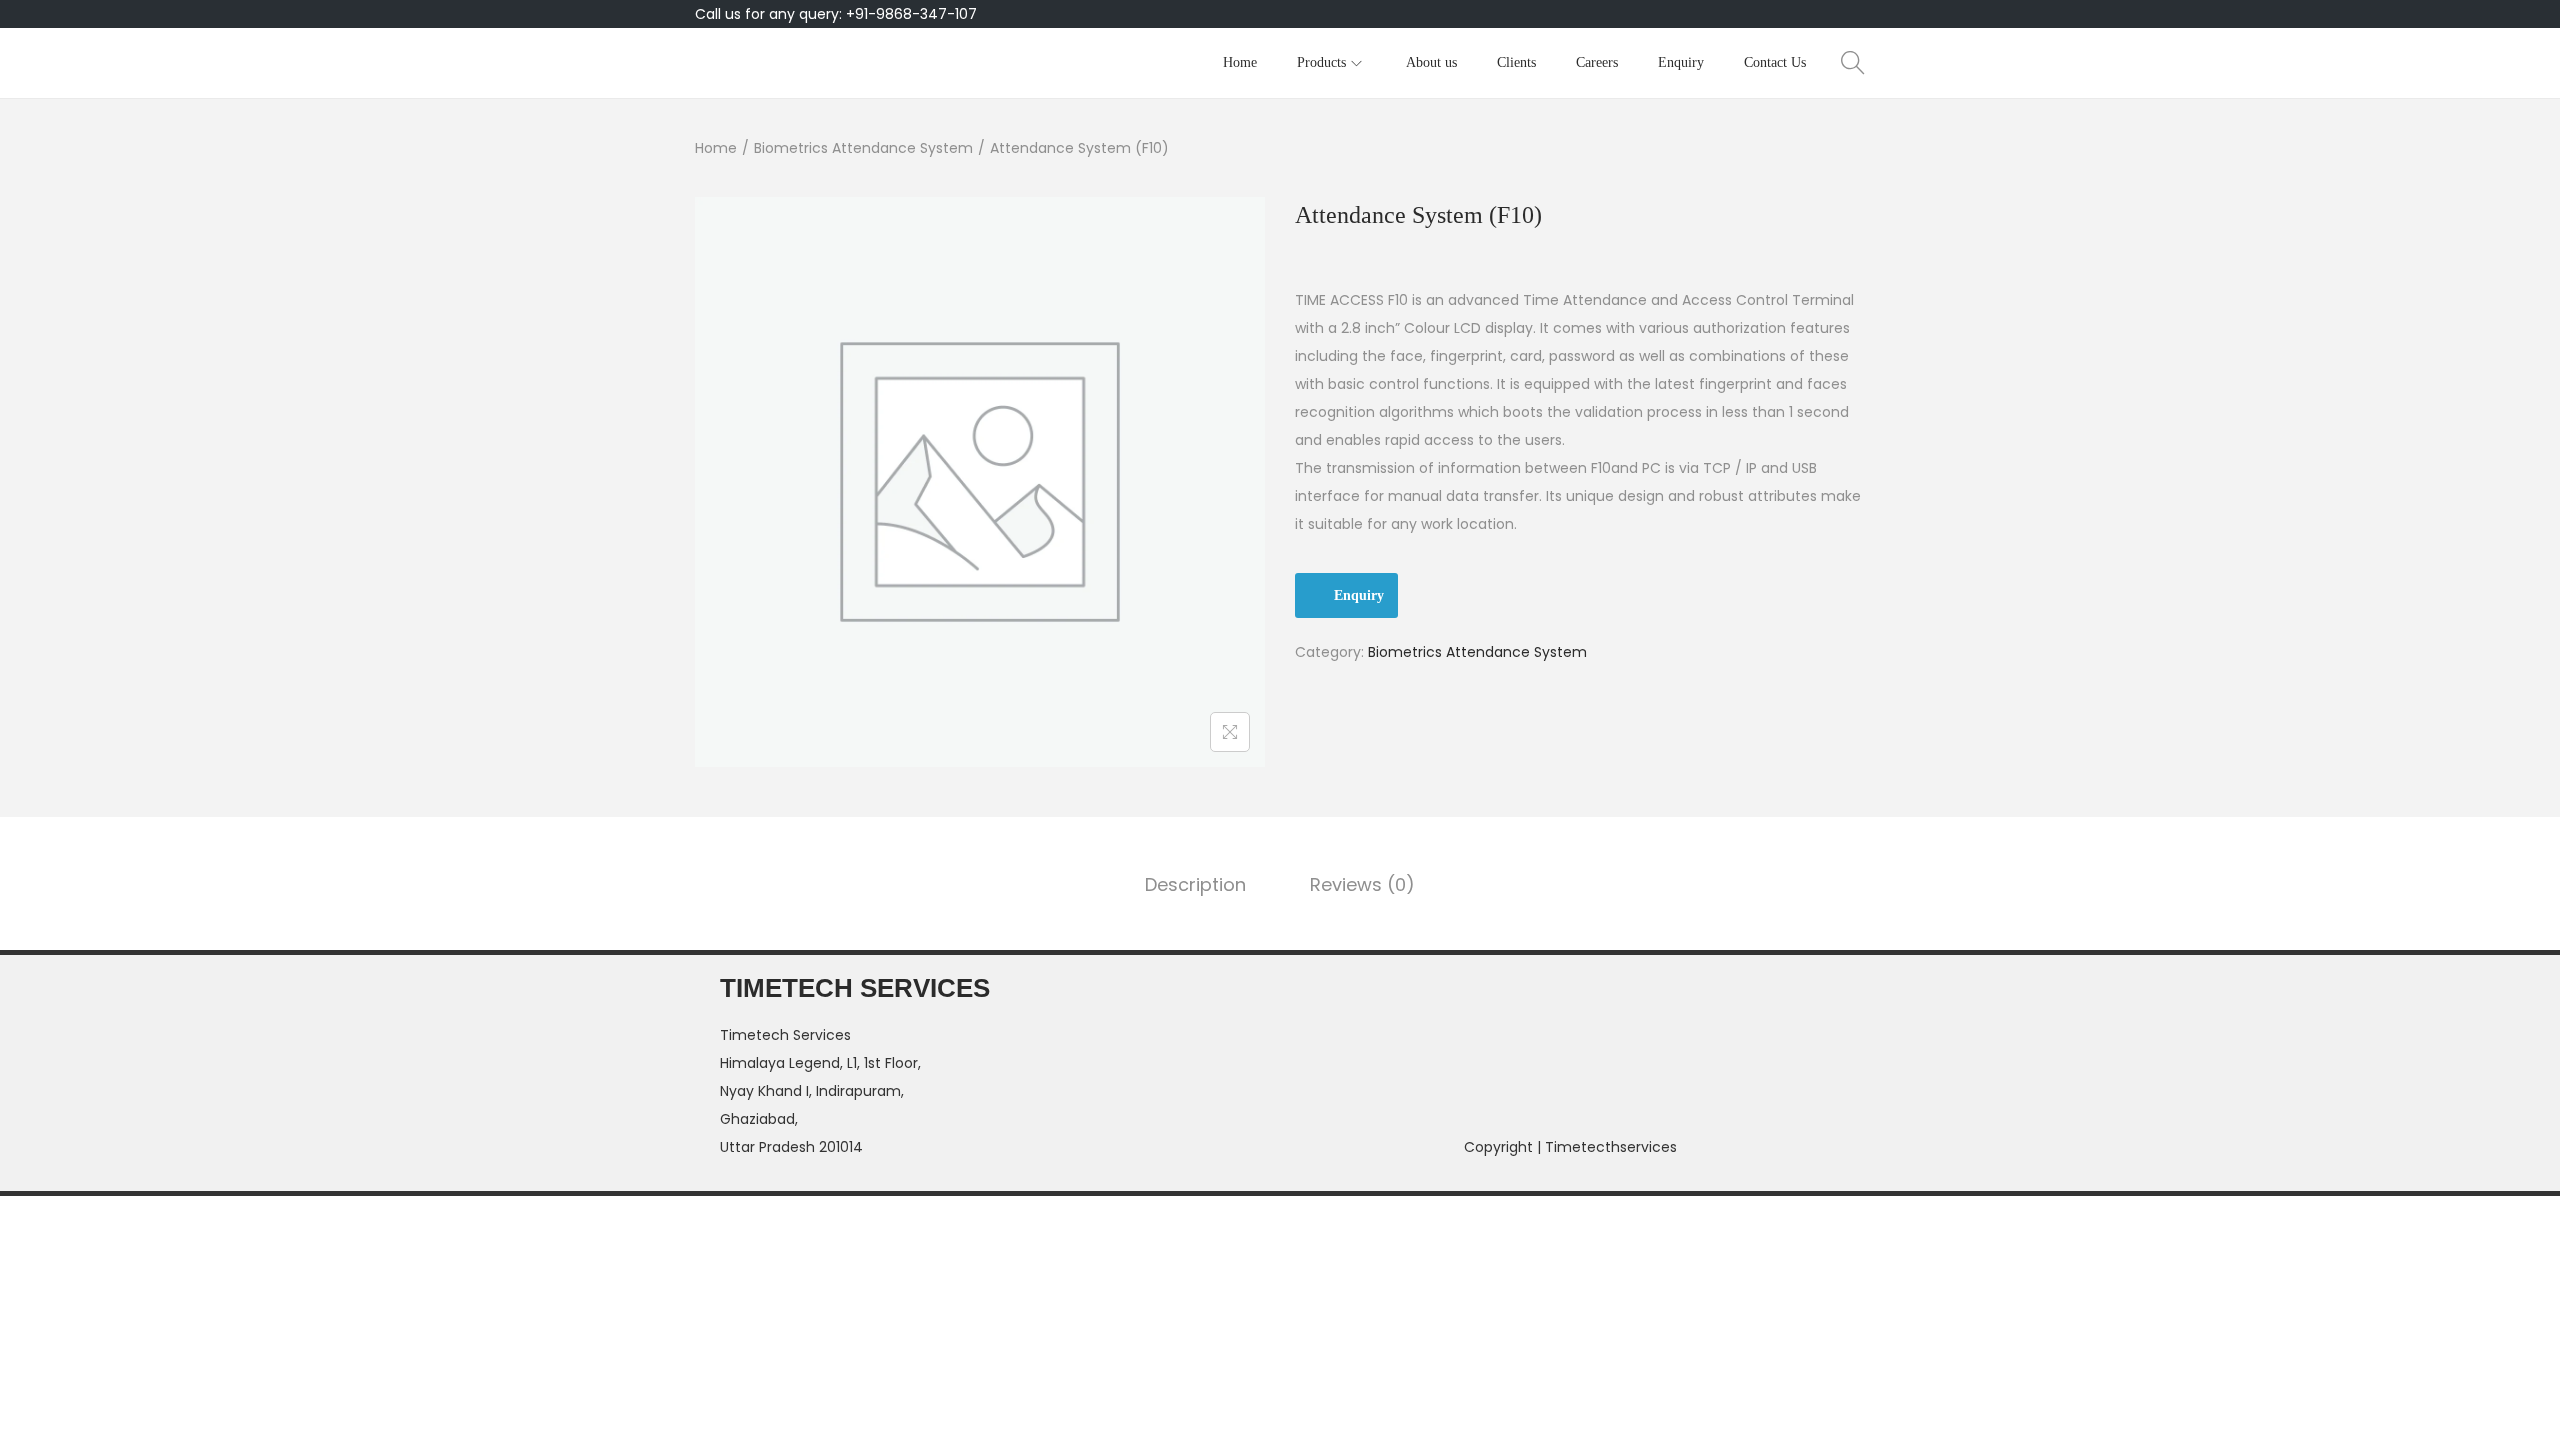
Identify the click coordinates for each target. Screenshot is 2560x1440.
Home (716, 148)
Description (1195, 884)
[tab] (1195, 885)
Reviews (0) (1362, 884)
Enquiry (1359, 595)
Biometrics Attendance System (863, 148)
